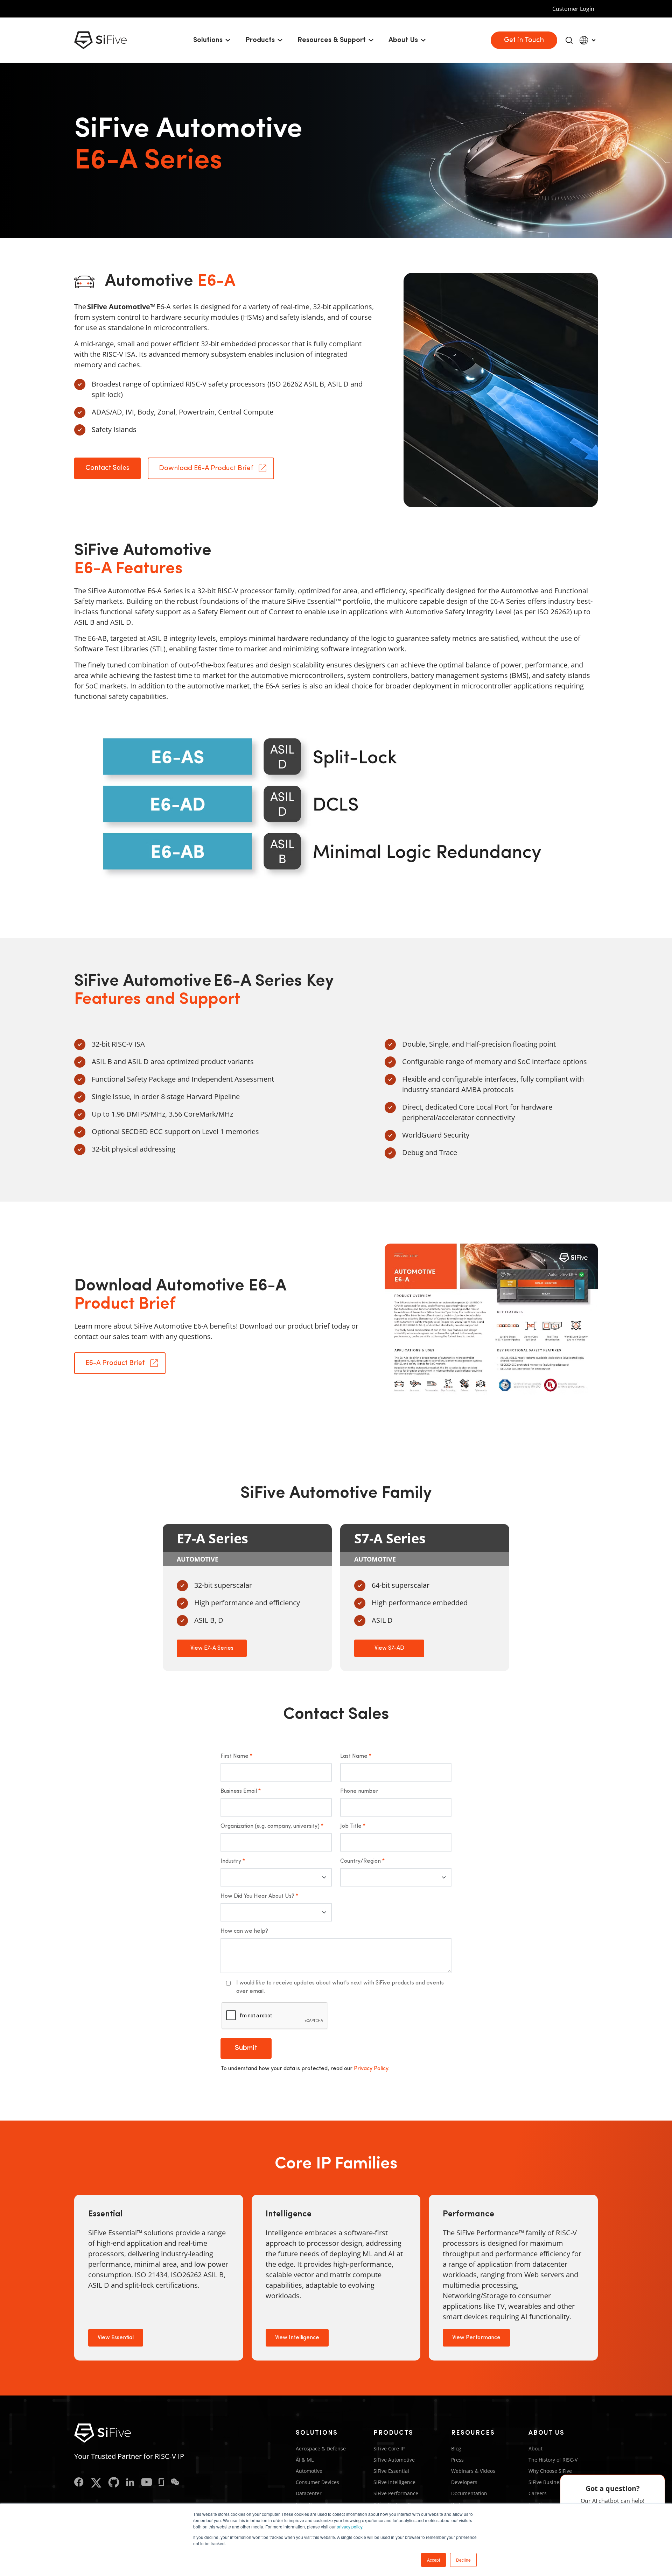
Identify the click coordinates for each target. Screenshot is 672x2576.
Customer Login (573, 9)
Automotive (309, 2471)
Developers (464, 2482)
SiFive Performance (396, 2493)
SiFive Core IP (389, 2448)
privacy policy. (350, 2527)
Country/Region (362, 1861)
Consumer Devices (317, 2482)
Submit (246, 2048)
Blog (456, 2448)
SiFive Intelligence (394, 2482)
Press (457, 2460)
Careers (538, 2493)
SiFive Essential (391, 2471)
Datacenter (309, 2493)
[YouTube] (147, 2483)
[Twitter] (96, 2483)
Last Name (356, 1756)
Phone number (359, 1791)
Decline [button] (463, 2560)
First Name (236, 1756)
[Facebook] (79, 2483)
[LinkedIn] (130, 2483)
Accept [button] (433, 2560)
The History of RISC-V (553, 2460)
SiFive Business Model (554, 2482)
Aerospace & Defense (321, 2448)
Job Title (353, 1826)
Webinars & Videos (473, 2471)
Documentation (469, 2493)
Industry (233, 1861)
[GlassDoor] (161, 2483)
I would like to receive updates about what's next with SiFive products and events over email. (340, 1987)
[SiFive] (100, 40)
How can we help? (244, 1931)
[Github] (114, 2483)
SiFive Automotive (394, 2460)
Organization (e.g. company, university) (272, 1826)
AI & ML (305, 2460)
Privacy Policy (371, 2069)
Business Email (241, 1791)
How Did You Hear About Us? (259, 1896)
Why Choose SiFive (550, 2471)
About (535, 2448)
